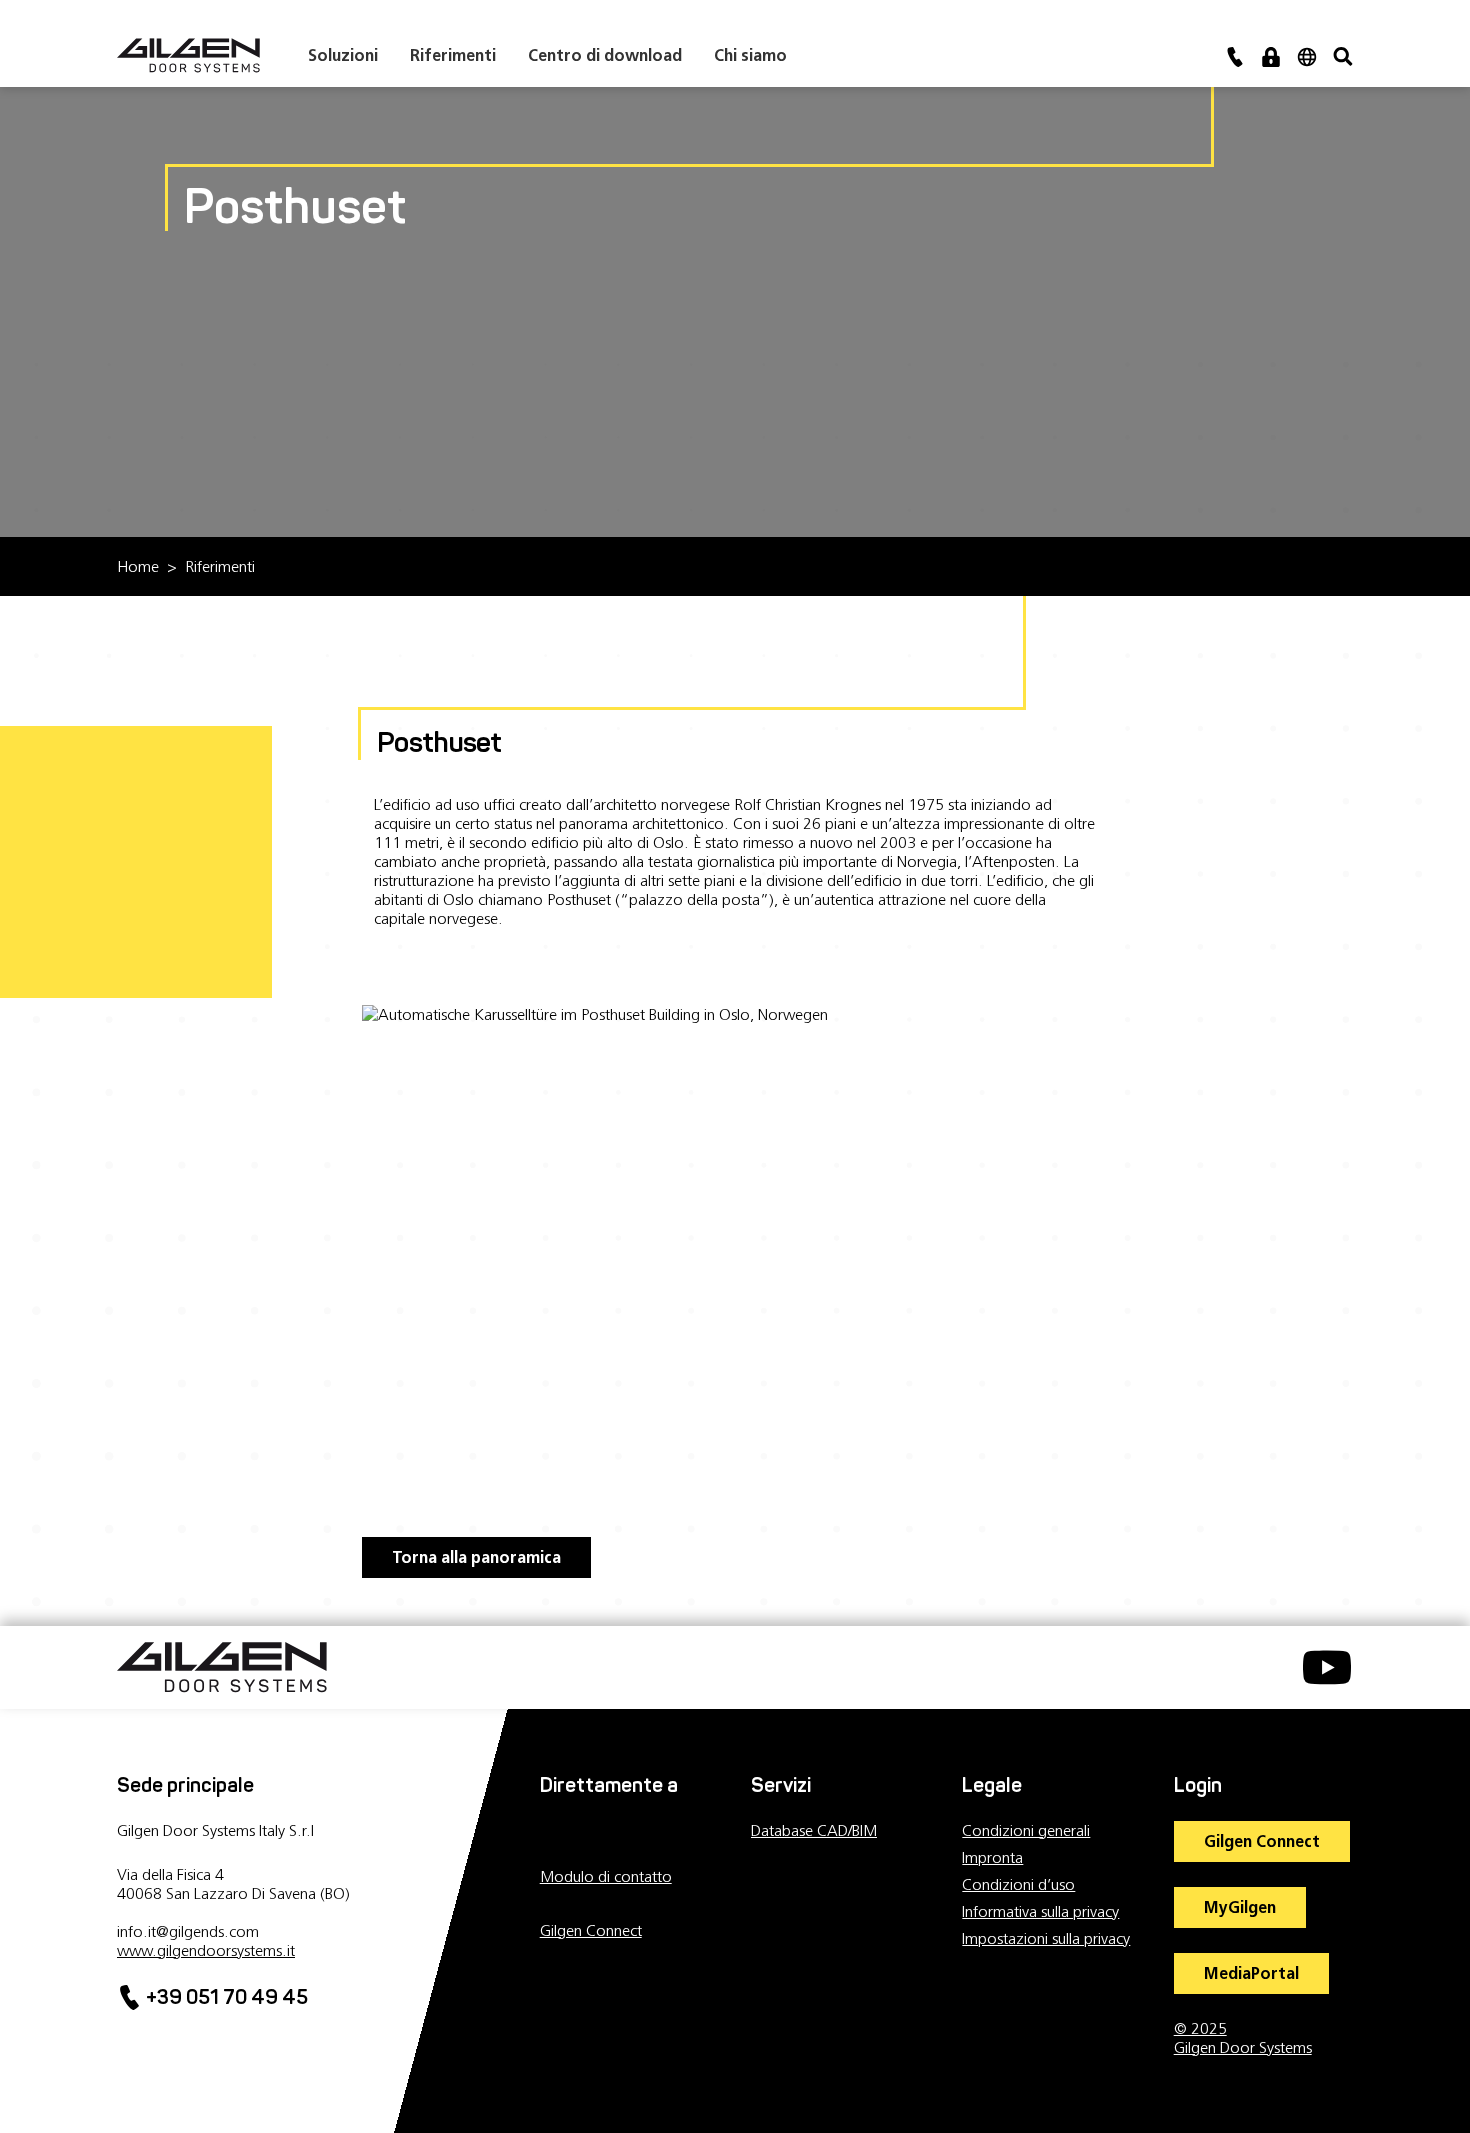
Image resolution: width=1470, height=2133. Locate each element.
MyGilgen (1240, 1907)
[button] (1271, 55)
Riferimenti (453, 55)
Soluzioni (343, 55)
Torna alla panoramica (476, 1557)
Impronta (992, 1857)
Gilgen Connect (591, 1930)
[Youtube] (1317, 1678)
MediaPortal (1251, 1973)
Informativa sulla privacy (1040, 1911)
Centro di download (605, 55)
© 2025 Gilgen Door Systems (1243, 2038)
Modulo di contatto (606, 1876)
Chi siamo (750, 55)
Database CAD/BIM (814, 1830)
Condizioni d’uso (1018, 1884)
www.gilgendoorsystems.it (206, 1950)
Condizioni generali (1026, 1830)
